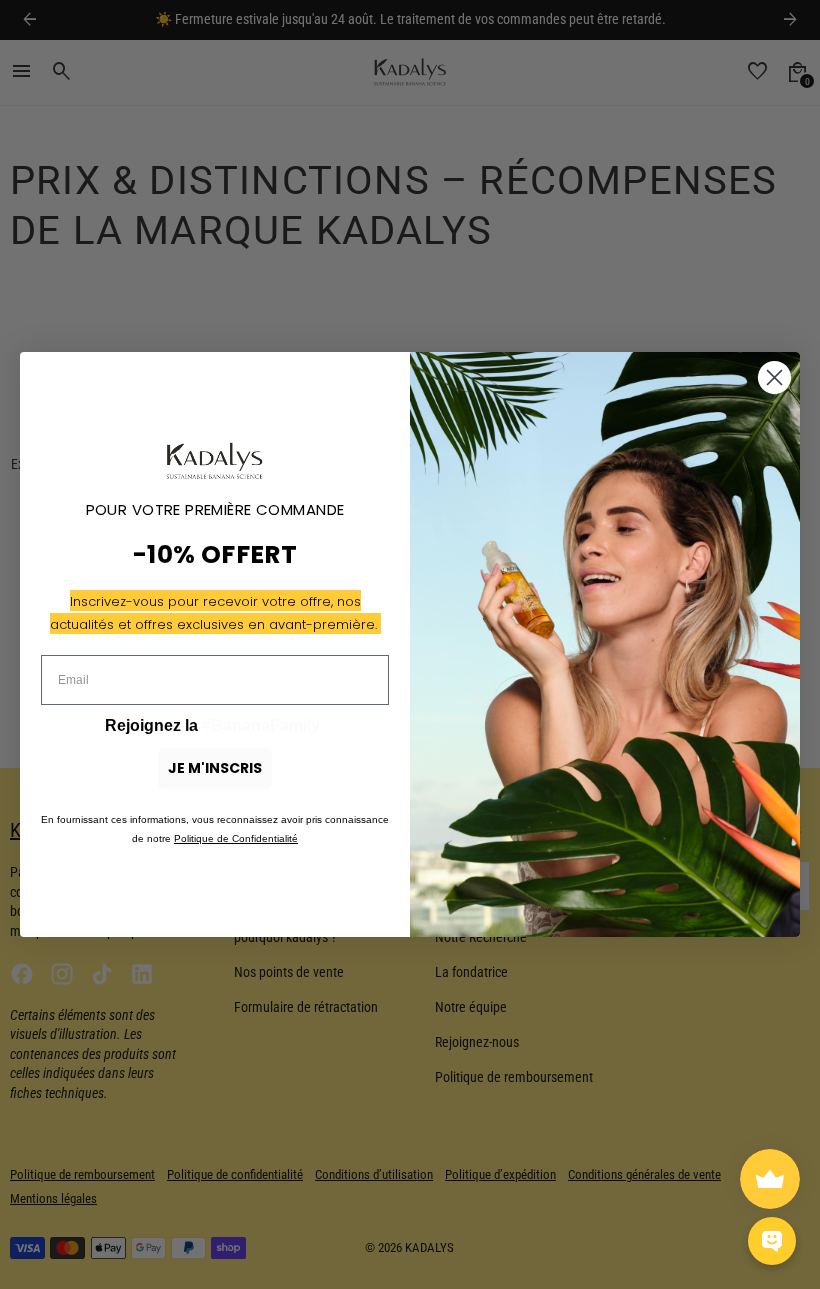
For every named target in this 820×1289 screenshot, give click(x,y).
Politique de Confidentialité (236, 838)
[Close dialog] (774, 377)
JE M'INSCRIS (215, 768)
